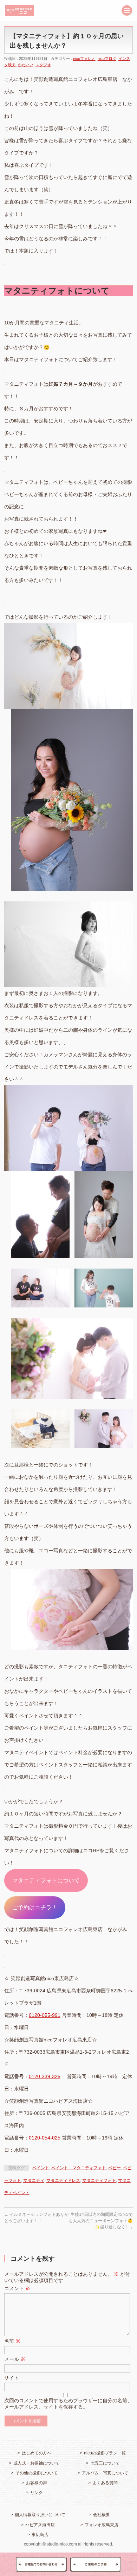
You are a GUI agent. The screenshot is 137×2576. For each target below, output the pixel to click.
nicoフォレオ (84, 59)
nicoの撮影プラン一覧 (105, 2453)
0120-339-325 (45, 2076)
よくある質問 (105, 2483)
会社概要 (102, 2515)
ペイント (41, 2168)
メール (15, 2359)
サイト (12, 2378)
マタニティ (34, 2180)
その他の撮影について (37, 2473)
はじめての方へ (37, 2453)
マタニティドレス (63, 2180)
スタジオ (43, 65)
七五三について (105, 2463)
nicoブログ (107, 59)
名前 (12, 2341)
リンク (37, 2493)
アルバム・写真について (105, 2473)
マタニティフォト (99, 2180)
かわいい (26, 65)
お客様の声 (37, 2483)
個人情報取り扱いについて (40, 2515)
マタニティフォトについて (46, 1880)
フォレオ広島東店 (102, 2525)
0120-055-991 (45, 2015)
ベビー (115, 2168)
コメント (17, 2288)
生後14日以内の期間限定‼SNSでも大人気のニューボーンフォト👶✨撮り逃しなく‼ (101, 2221)
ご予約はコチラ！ (35, 1907)
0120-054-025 (45, 2138)
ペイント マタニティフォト (79, 2168)
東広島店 (40, 2535)
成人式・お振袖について (37, 2463)
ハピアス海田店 (40, 2525)
